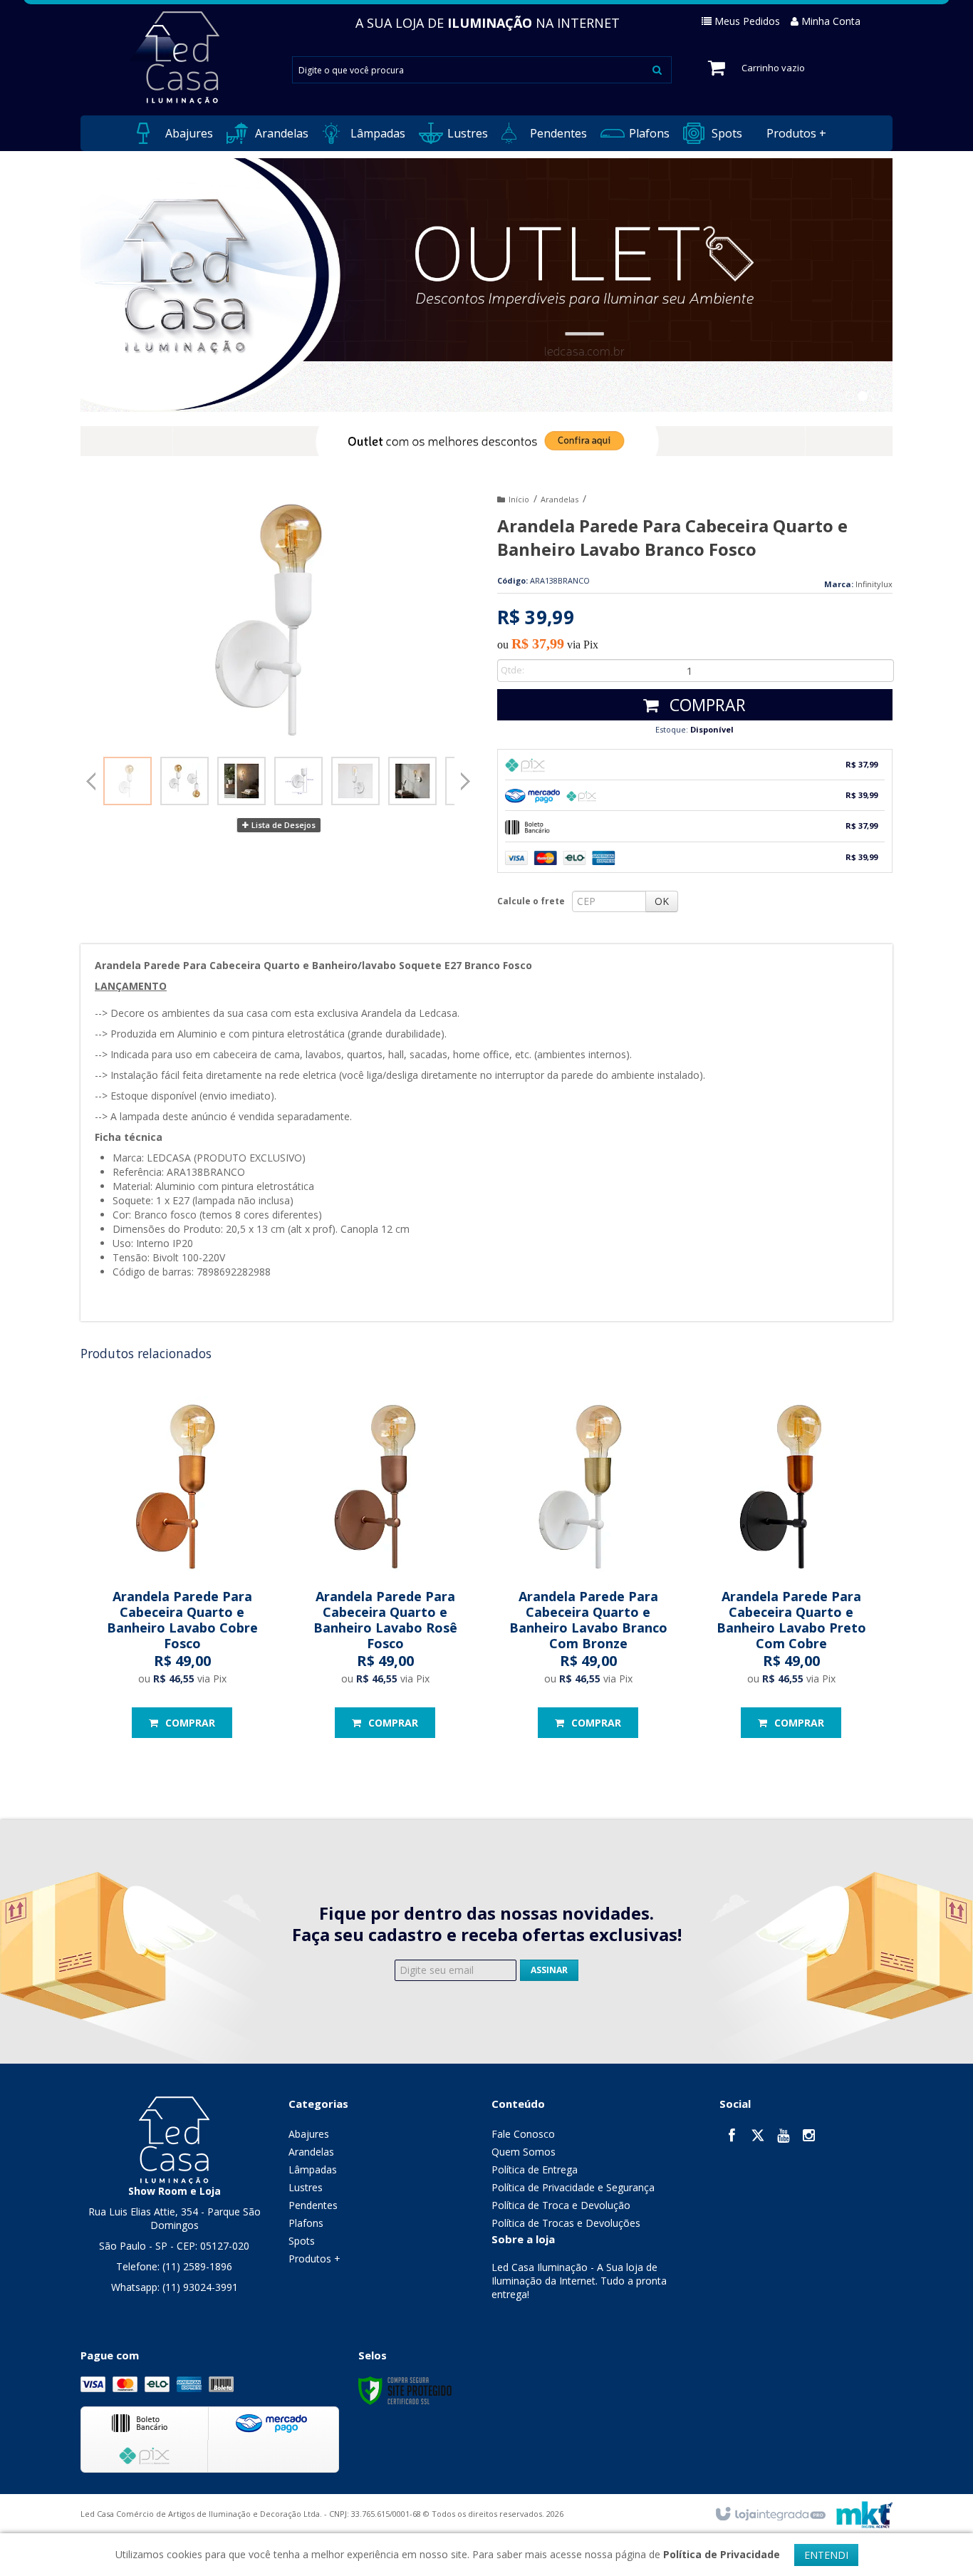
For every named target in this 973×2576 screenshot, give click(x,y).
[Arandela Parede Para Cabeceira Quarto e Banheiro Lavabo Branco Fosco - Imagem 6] (412, 781)
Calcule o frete (531, 901)
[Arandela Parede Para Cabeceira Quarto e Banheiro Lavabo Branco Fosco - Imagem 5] (355, 781)
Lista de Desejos (282, 825)
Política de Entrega (535, 2169)
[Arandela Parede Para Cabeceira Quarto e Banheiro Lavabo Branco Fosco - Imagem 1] (128, 781)
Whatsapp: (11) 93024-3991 (175, 2287)
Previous (91, 781)
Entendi (826, 2555)
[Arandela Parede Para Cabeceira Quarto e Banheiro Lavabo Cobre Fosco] (182, 1571)
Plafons (306, 2223)
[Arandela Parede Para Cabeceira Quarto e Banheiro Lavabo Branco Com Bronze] (588, 1571)
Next (465, 777)
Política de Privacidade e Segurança (573, 2187)
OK (662, 901)
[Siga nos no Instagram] (809, 2137)
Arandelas (560, 499)
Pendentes (313, 2205)
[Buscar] (657, 69)
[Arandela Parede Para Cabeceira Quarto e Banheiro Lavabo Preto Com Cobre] (791, 1571)
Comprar (706, 705)
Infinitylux (874, 584)
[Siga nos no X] (758, 2137)
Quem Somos (524, 2152)
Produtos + (314, 2259)
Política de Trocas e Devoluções (566, 2223)
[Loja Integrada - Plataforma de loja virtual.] (770, 2515)
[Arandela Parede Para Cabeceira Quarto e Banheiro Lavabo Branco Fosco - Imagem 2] (184, 781)
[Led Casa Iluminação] (174, 58)
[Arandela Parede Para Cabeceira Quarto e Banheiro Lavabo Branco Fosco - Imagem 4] (298, 781)
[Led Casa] (174, 2139)
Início (519, 499)
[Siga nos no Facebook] (732, 2137)
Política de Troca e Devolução (561, 2205)
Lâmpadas (313, 2169)
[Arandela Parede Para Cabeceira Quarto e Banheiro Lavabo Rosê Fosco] (385, 1571)
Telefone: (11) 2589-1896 (174, 2266)
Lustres (306, 2187)
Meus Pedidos (747, 21)
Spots (302, 2241)
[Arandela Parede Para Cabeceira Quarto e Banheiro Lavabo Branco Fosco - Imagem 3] (241, 781)
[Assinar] (549, 1970)
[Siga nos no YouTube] (784, 2137)
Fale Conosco (523, 2134)
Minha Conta (831, 21)
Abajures (309, 2134)
